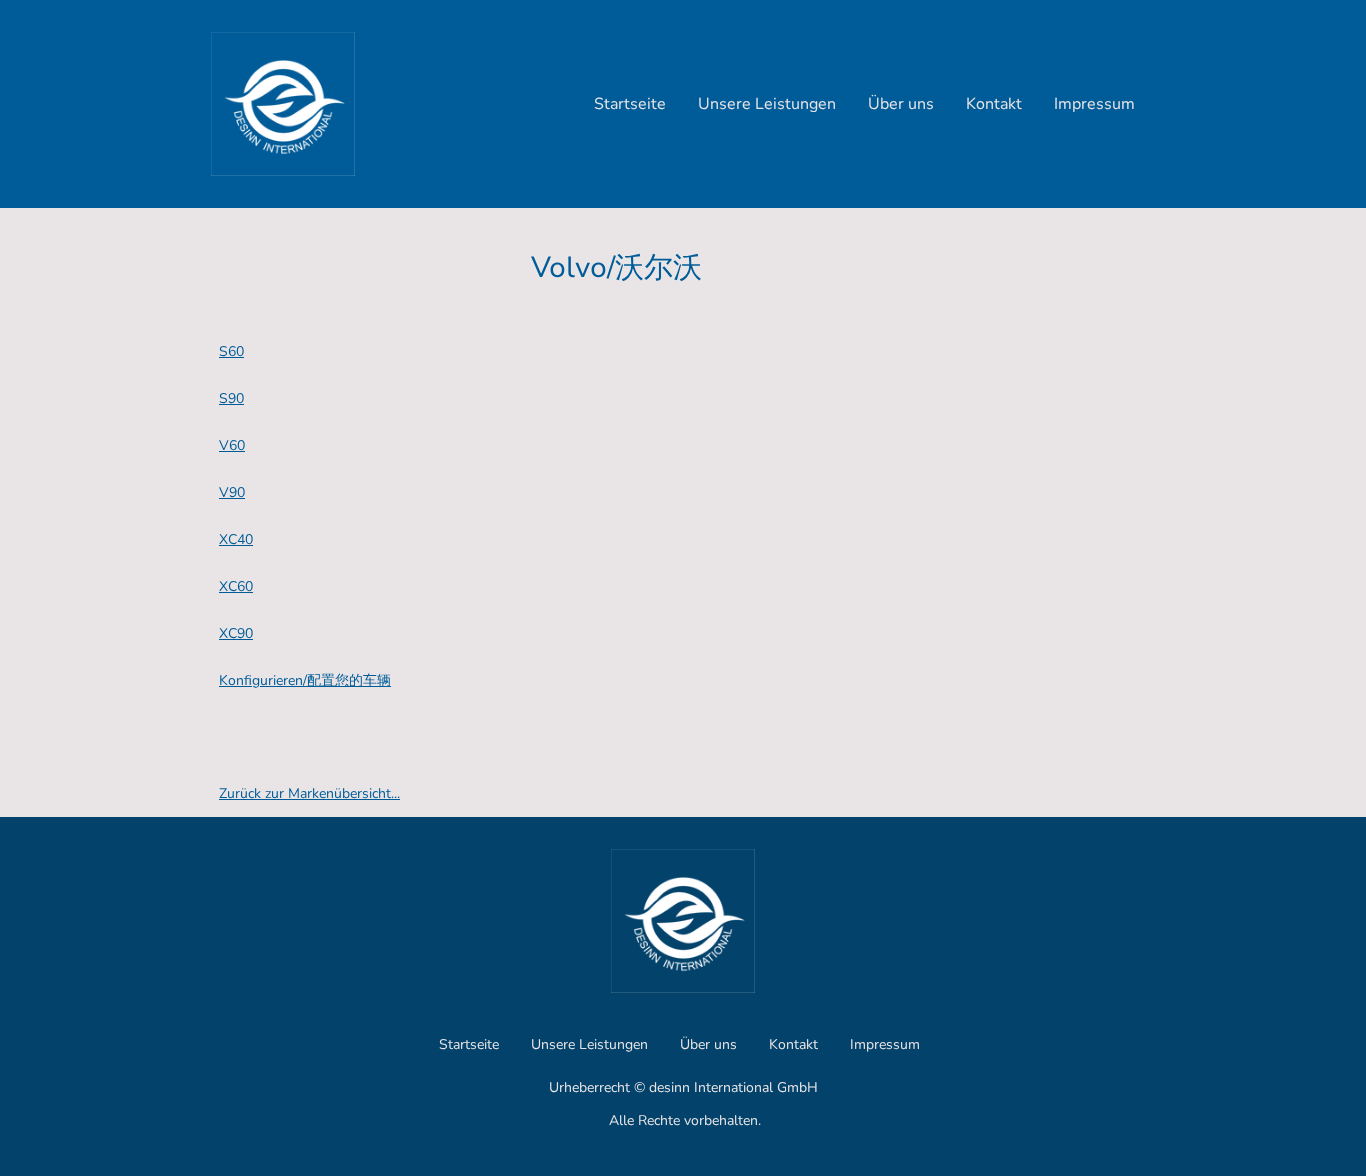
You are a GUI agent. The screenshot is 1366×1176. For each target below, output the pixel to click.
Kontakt (994, 104)
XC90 (236, 633)
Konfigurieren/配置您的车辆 (305, 680)
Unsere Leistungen (767, 104)
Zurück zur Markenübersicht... (309, 793)
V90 (232, 492)
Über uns (901, 104)
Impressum (1094, 104)
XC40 (236, 539)
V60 (232, 445)
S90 (231, 398)
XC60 (236, 586)
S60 (231, 351)
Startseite (630, 104)
